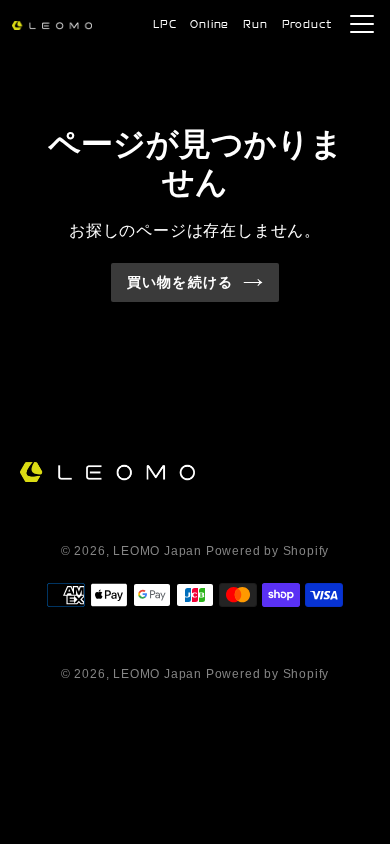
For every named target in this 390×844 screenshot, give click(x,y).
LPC (164, 25)
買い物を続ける (180, 282)
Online (209, 25)
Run (255, 25)
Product (307, 25)
